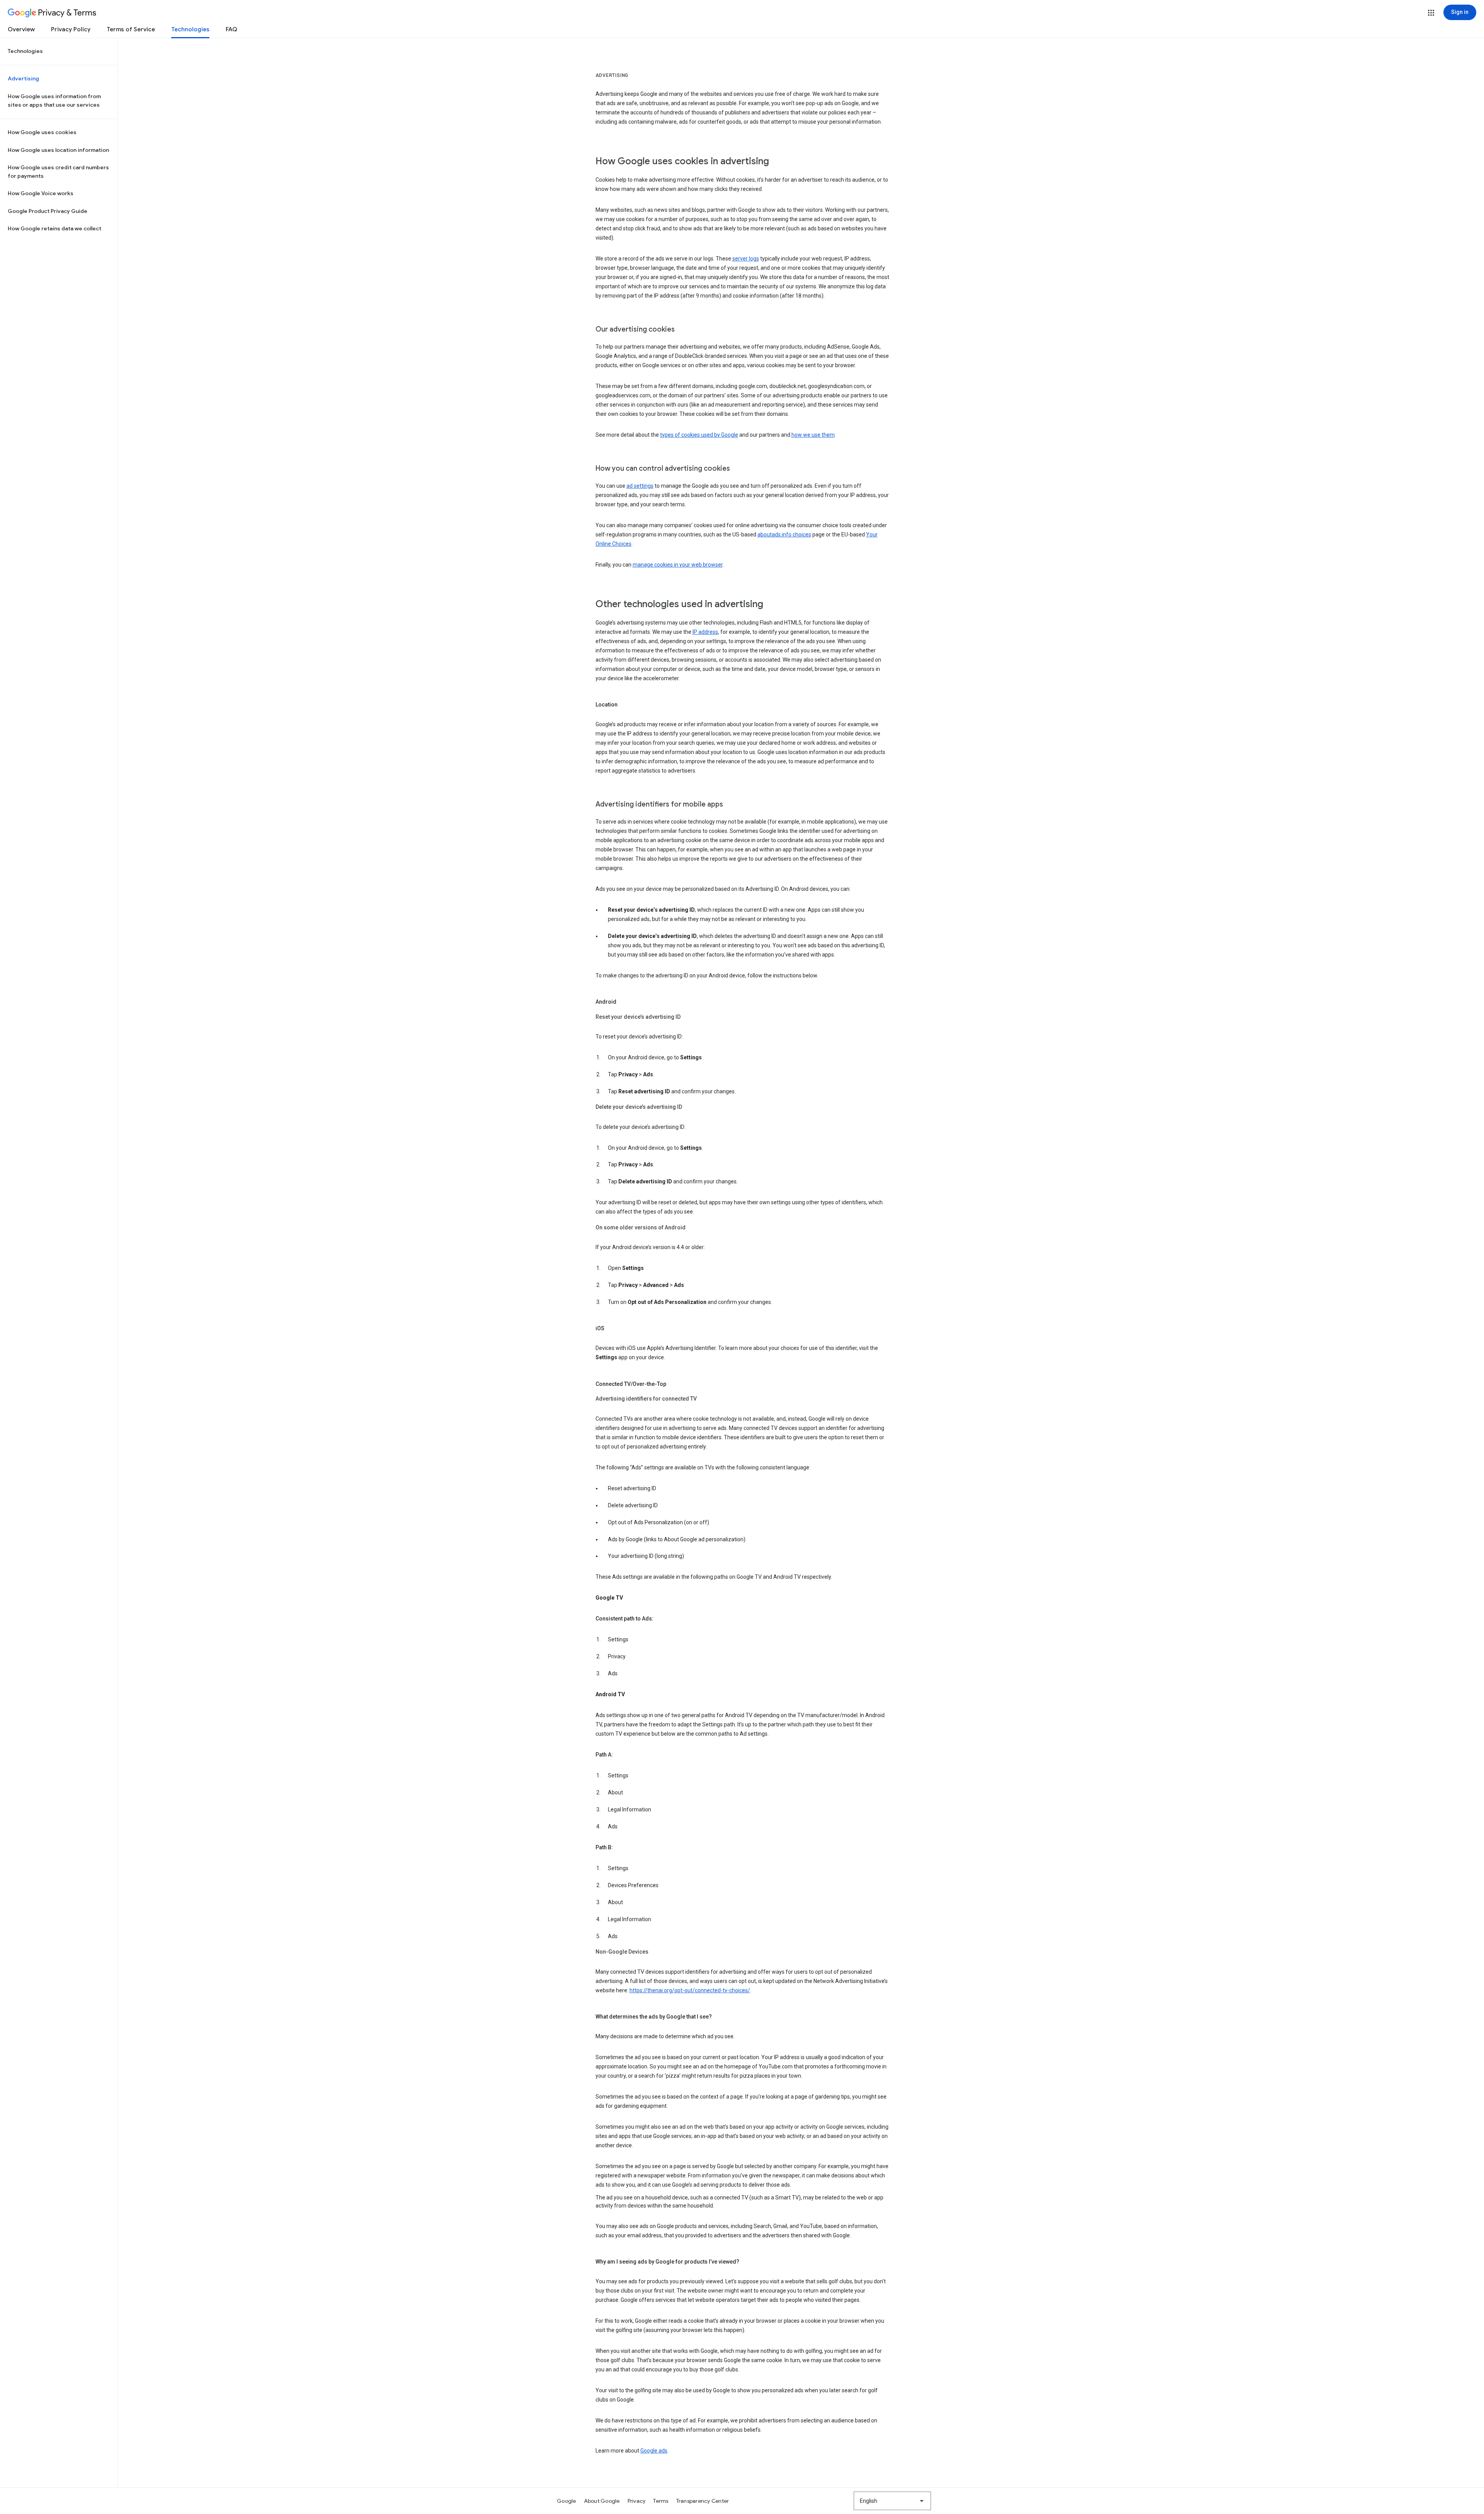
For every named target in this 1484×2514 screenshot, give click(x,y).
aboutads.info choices (784, 534)
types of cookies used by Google (699, 435)
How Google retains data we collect (54, 228)
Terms (661, 2501)
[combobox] (892, 2501)
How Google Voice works (41, 193)
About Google (602, 2501)
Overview (21, 29)
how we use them (813, 435)
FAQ (231, 29)
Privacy (637, 2501)
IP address (705, 632)
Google (567, 2501)
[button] (1431, 13)
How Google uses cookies (42, 132)
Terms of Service (131, 29)
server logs (746, 259)
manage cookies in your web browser (678, 565)
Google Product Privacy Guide (48, 211)
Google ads (654, 2451)
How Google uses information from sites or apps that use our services (54, 100)
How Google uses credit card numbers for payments (58, 172)
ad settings (640, 486)
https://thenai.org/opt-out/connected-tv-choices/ (690, 1990)
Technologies (190, 29)
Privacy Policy (71, 29)
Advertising (23, 78)
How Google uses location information (58, 150)
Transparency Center (703, 2501)
